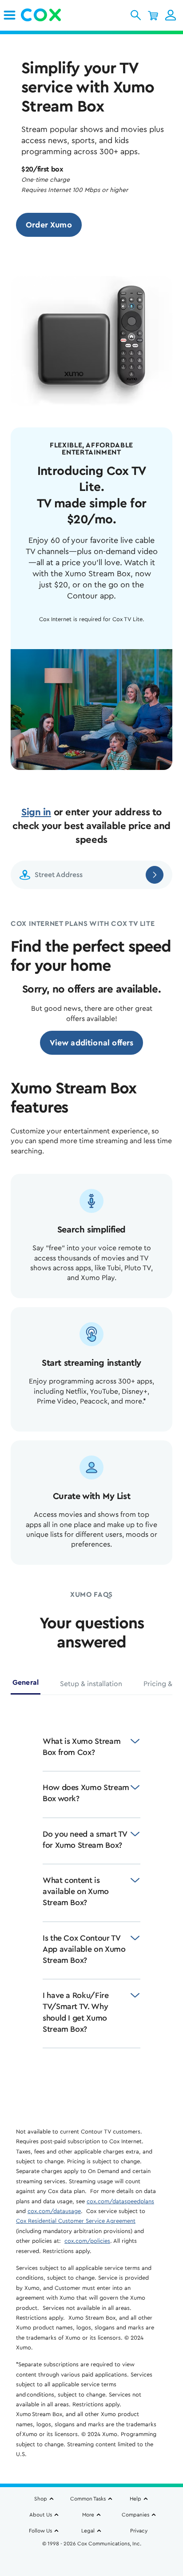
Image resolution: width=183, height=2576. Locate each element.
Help (135, 2499)
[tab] (26, 1686)
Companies (135, 2515)
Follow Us (40, 2531)
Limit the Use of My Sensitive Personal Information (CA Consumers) (92, 2548)
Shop (41, 2499)
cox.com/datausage (54, 2211)
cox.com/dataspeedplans (120, 2201)
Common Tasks (88, 2499)
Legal (88, 2531)
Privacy (139, 2531)
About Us (41, 2515)
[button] (136, 15)
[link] (10, 15)
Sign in (36, 812)
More (88, 2515)
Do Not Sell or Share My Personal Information (92, 2558)
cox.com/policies (87, 2241)
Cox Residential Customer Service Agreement (76, 2221)
